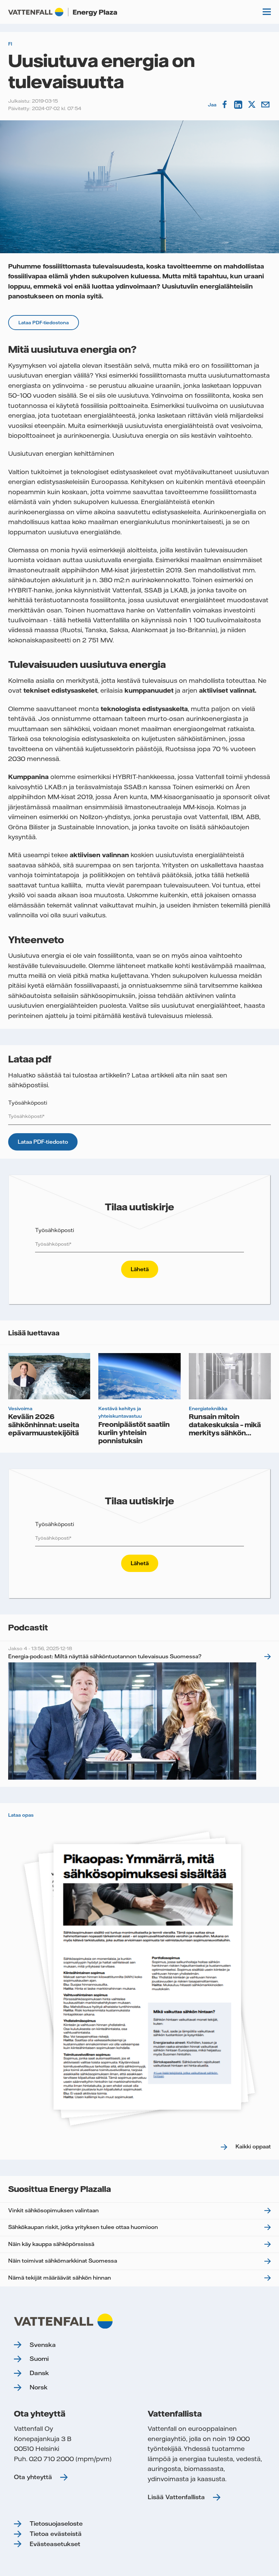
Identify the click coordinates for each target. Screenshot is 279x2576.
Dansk (39, 2373)
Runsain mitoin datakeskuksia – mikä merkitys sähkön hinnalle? (225, 1429)
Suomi (39, 2359)
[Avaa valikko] (267, 12)
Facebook (225, 105)
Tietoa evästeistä (56, 2534)
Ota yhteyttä (33, 2477)
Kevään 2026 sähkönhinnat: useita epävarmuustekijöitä (44, 1424)
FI (10, 44)
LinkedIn (239, 105)
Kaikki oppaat (253, 2146)
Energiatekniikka (208, 1408)
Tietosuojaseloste (56, 2523)
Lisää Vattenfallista (176, 2497)
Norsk (39, 2387)
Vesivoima (20, 1408)
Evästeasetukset (55, 2544)
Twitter (252, 105)
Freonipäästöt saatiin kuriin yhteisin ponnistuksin (134, 1432)
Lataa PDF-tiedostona (44, 323)
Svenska (43, 2345)
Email (266, 105)
